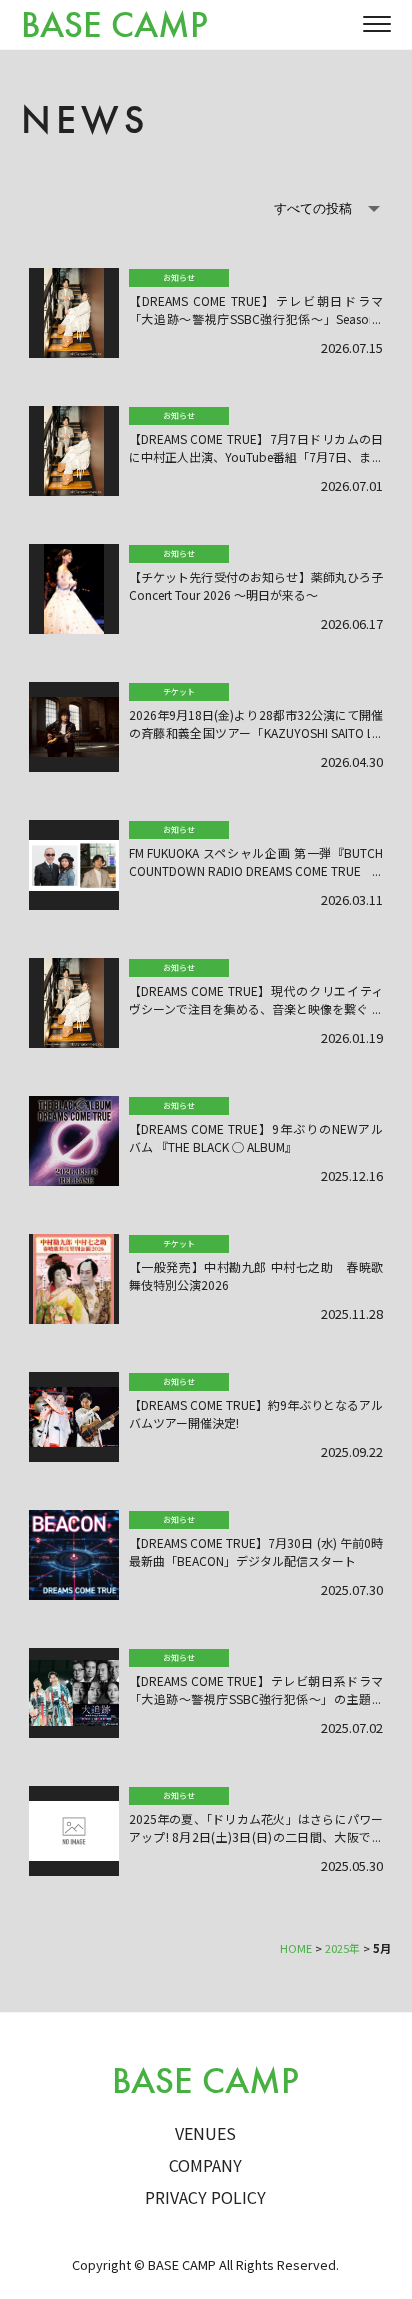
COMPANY (205, 2165)
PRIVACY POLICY (205, 2197)
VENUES (205, 2133)
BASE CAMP (114, 25)
